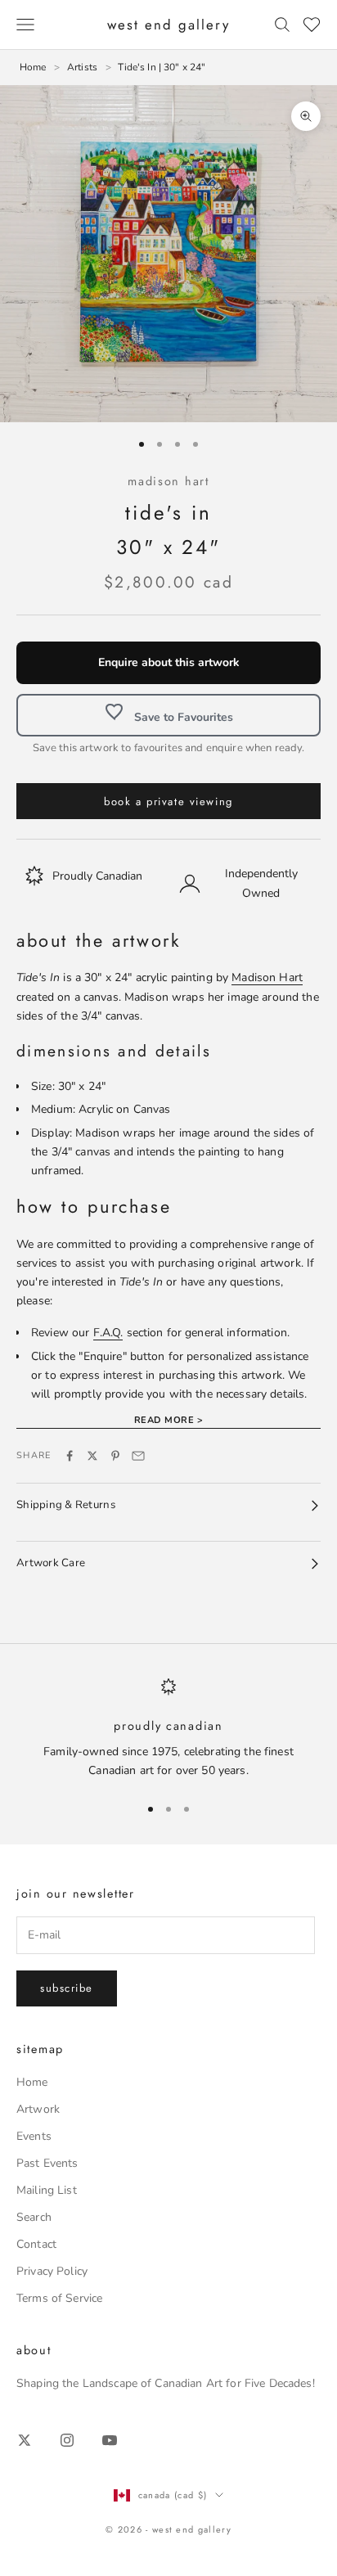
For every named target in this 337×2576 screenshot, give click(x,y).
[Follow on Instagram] (67, 2440)
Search (34, 2217)
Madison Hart (168, 481)
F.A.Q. (108, 1333)
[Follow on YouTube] (110, 2440)
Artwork (38, 2109)
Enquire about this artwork (169, 662)
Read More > (168, 1420)
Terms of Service (59, 2298)
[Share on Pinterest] (115, 1456)
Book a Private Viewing (168, 802)
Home (32, 2082)
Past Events (47, 2163)
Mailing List (47, 2190)
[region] (168, 1729)
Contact (36, 2244)
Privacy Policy (52, 2271)
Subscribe (67, 1988)
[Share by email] (138, 1456)
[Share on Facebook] (70, 1456)
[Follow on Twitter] (25, 2440)
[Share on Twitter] (92, 1456)
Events (34, 2136)
